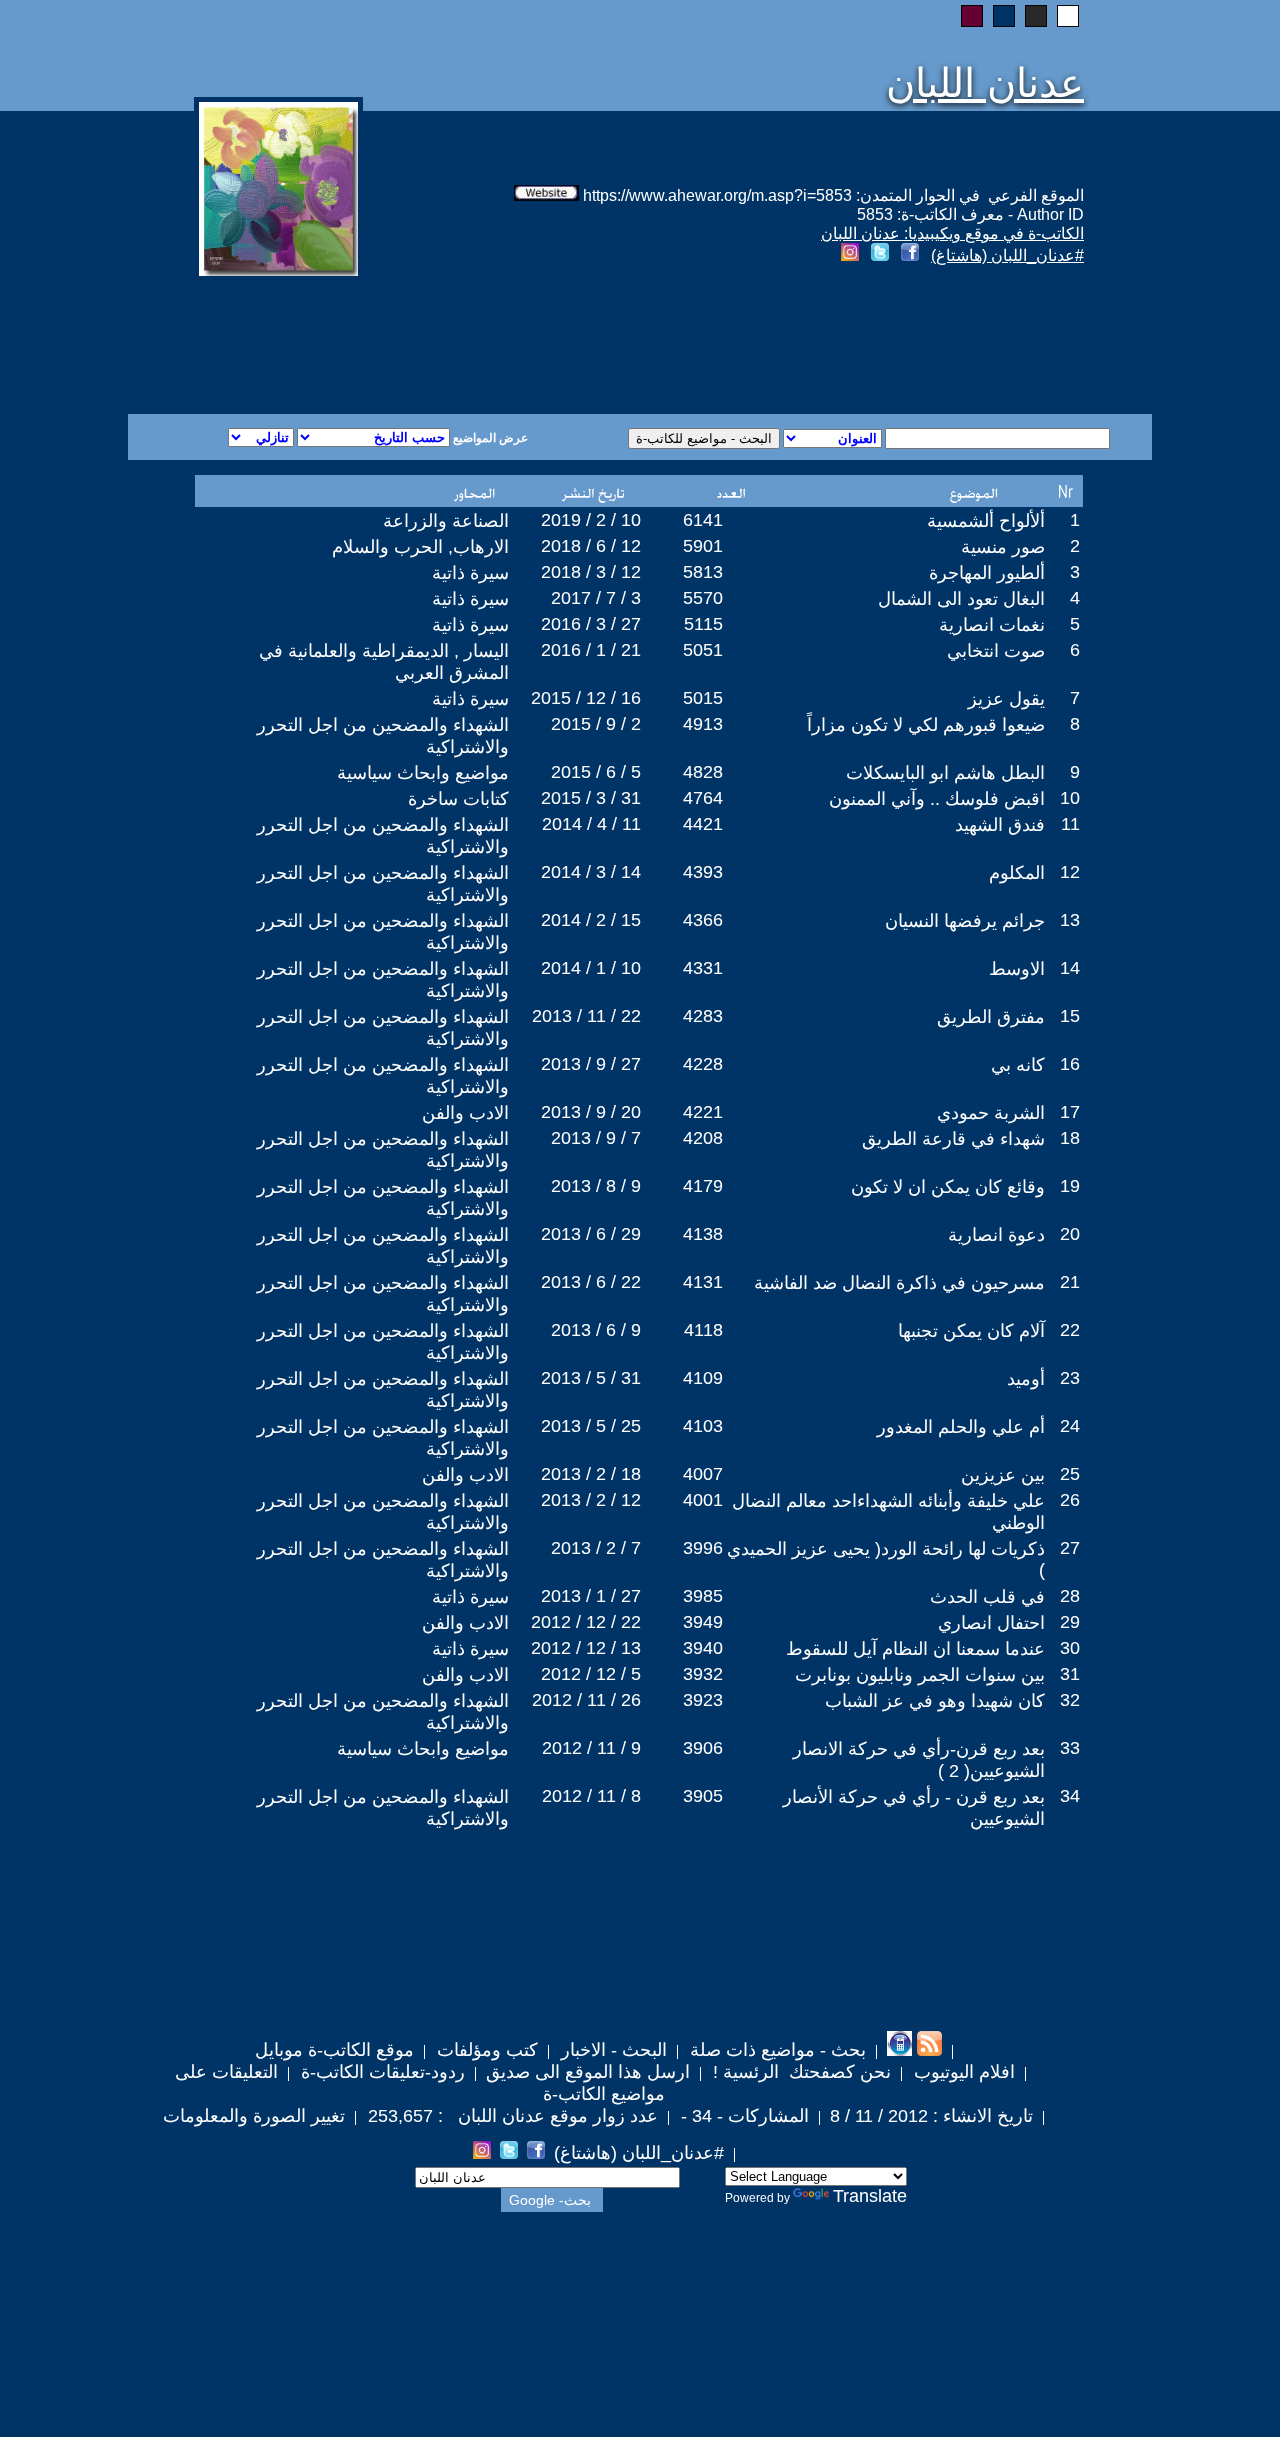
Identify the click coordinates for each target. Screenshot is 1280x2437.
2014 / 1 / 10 (591, 968)
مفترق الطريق (991, 1017)
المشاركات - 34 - (742, 2116)
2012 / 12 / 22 (586, 1622)
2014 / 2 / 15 (591, 920)
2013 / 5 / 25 (591, 1426)
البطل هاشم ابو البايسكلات (945, 773)
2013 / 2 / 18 (591, 1474)
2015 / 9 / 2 (596, 724)
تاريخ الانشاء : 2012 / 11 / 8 (931, 2116)
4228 (703, 1064)
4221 (703, 1112)
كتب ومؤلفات (485, 2050)
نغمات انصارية (992, 625)
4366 (703, 920)
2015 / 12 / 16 (586, 698)
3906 (703, 1748)
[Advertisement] (398, 342)
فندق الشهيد (1000, 825)
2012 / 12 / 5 (591, 1674)
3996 (703, 1548)
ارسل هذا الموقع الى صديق (588, 2072)
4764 (703, 798)
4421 (703, 824)
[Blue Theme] (1004, 16)
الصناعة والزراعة (446, 521)
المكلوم (1017, 873)
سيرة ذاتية (470, 573)
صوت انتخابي (996, 651)
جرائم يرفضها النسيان (965, 921)
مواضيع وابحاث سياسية (423, 773)
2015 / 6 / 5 (596, 772)
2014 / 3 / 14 (591, 872)
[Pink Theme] (972, 16)
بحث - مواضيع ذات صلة (775, 2050)
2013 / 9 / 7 (596, 1138)
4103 (703, 1426)
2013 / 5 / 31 (591, 1378)
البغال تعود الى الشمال (961, 599)
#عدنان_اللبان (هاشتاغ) (1007, 255)
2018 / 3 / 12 (591, 572)
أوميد (1026, 1379)
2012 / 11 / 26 (586, 1700)
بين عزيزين (1003, 1475)
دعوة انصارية (996, 1235)
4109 (703, 1378)
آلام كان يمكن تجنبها (971, 1331)
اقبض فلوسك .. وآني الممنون (937, 799)
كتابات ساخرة (458, 799)
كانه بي (1018, 1065)
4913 (703, 724)
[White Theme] (1068, 16)
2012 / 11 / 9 (591, 1748)
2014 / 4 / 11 (591, 824)
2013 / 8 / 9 (596, 1186)
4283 (703, 1016)
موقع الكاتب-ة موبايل (334, 2050)
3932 (703, 1674)
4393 (703, 872)
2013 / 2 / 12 (591, 1500)
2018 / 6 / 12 (591, 546)
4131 (703, 1282)
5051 (703, 650)
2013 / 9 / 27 (591, 1064)
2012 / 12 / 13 (586, 1648)
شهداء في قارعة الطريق (953, 1139)
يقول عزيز (1006, 699)
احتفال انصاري (991, 1623)
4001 (703, 1500)
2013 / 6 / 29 (591, 1234)
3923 (703, 1700)
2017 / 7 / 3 (596, 598)
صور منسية (1003, 547)
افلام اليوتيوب (962, 2072)
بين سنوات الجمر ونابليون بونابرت (920, 1675)
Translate (870, 2196)
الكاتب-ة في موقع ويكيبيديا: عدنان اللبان (952, 233)
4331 (703, 968)
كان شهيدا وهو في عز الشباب (935, 1701)
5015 (703, 698)
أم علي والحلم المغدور (961, 1427)
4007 (703, 1474)
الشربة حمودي (991, 1113)
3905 (703, 1796)
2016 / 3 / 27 (591, 624)
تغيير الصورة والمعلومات (254, 2116)
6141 (703, 520)
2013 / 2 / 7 (596, 1548)
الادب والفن (465, 1113)
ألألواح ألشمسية (986, 521)
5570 (703, 598)
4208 (703, 1138)
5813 (703, 572)
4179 (703, 1186)
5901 (703, 546)
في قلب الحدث (987, 1597)
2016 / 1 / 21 (591, 650)
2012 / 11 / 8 (591, 1796)
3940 (703, 1648)
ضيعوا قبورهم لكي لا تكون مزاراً (926, 725)
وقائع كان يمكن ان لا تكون (948, 1187)
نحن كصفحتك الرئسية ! (799, 2072)
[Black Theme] (1036, 16)
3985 (703, 1596)
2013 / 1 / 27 (591, 1596)
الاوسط (1017, 969)
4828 (703, 772)
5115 (703, 624)
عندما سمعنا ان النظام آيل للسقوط (915, 1649)
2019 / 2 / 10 (591, 520)
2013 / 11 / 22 (586, 1016)
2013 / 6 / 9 (596, 1330)
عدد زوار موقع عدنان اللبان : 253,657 (510, 2116)
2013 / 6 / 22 (591, 1282)
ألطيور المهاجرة (987, 573)
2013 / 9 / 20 (591, 1112)
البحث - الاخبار (611, 2050)
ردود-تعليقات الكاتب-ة (380, 2072)
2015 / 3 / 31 (591, 798)
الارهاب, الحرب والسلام (420, 547)
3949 (703, 1622)
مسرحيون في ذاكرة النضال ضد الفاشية (899, 1283)
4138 (703, 1234)
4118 (703, 1330)
